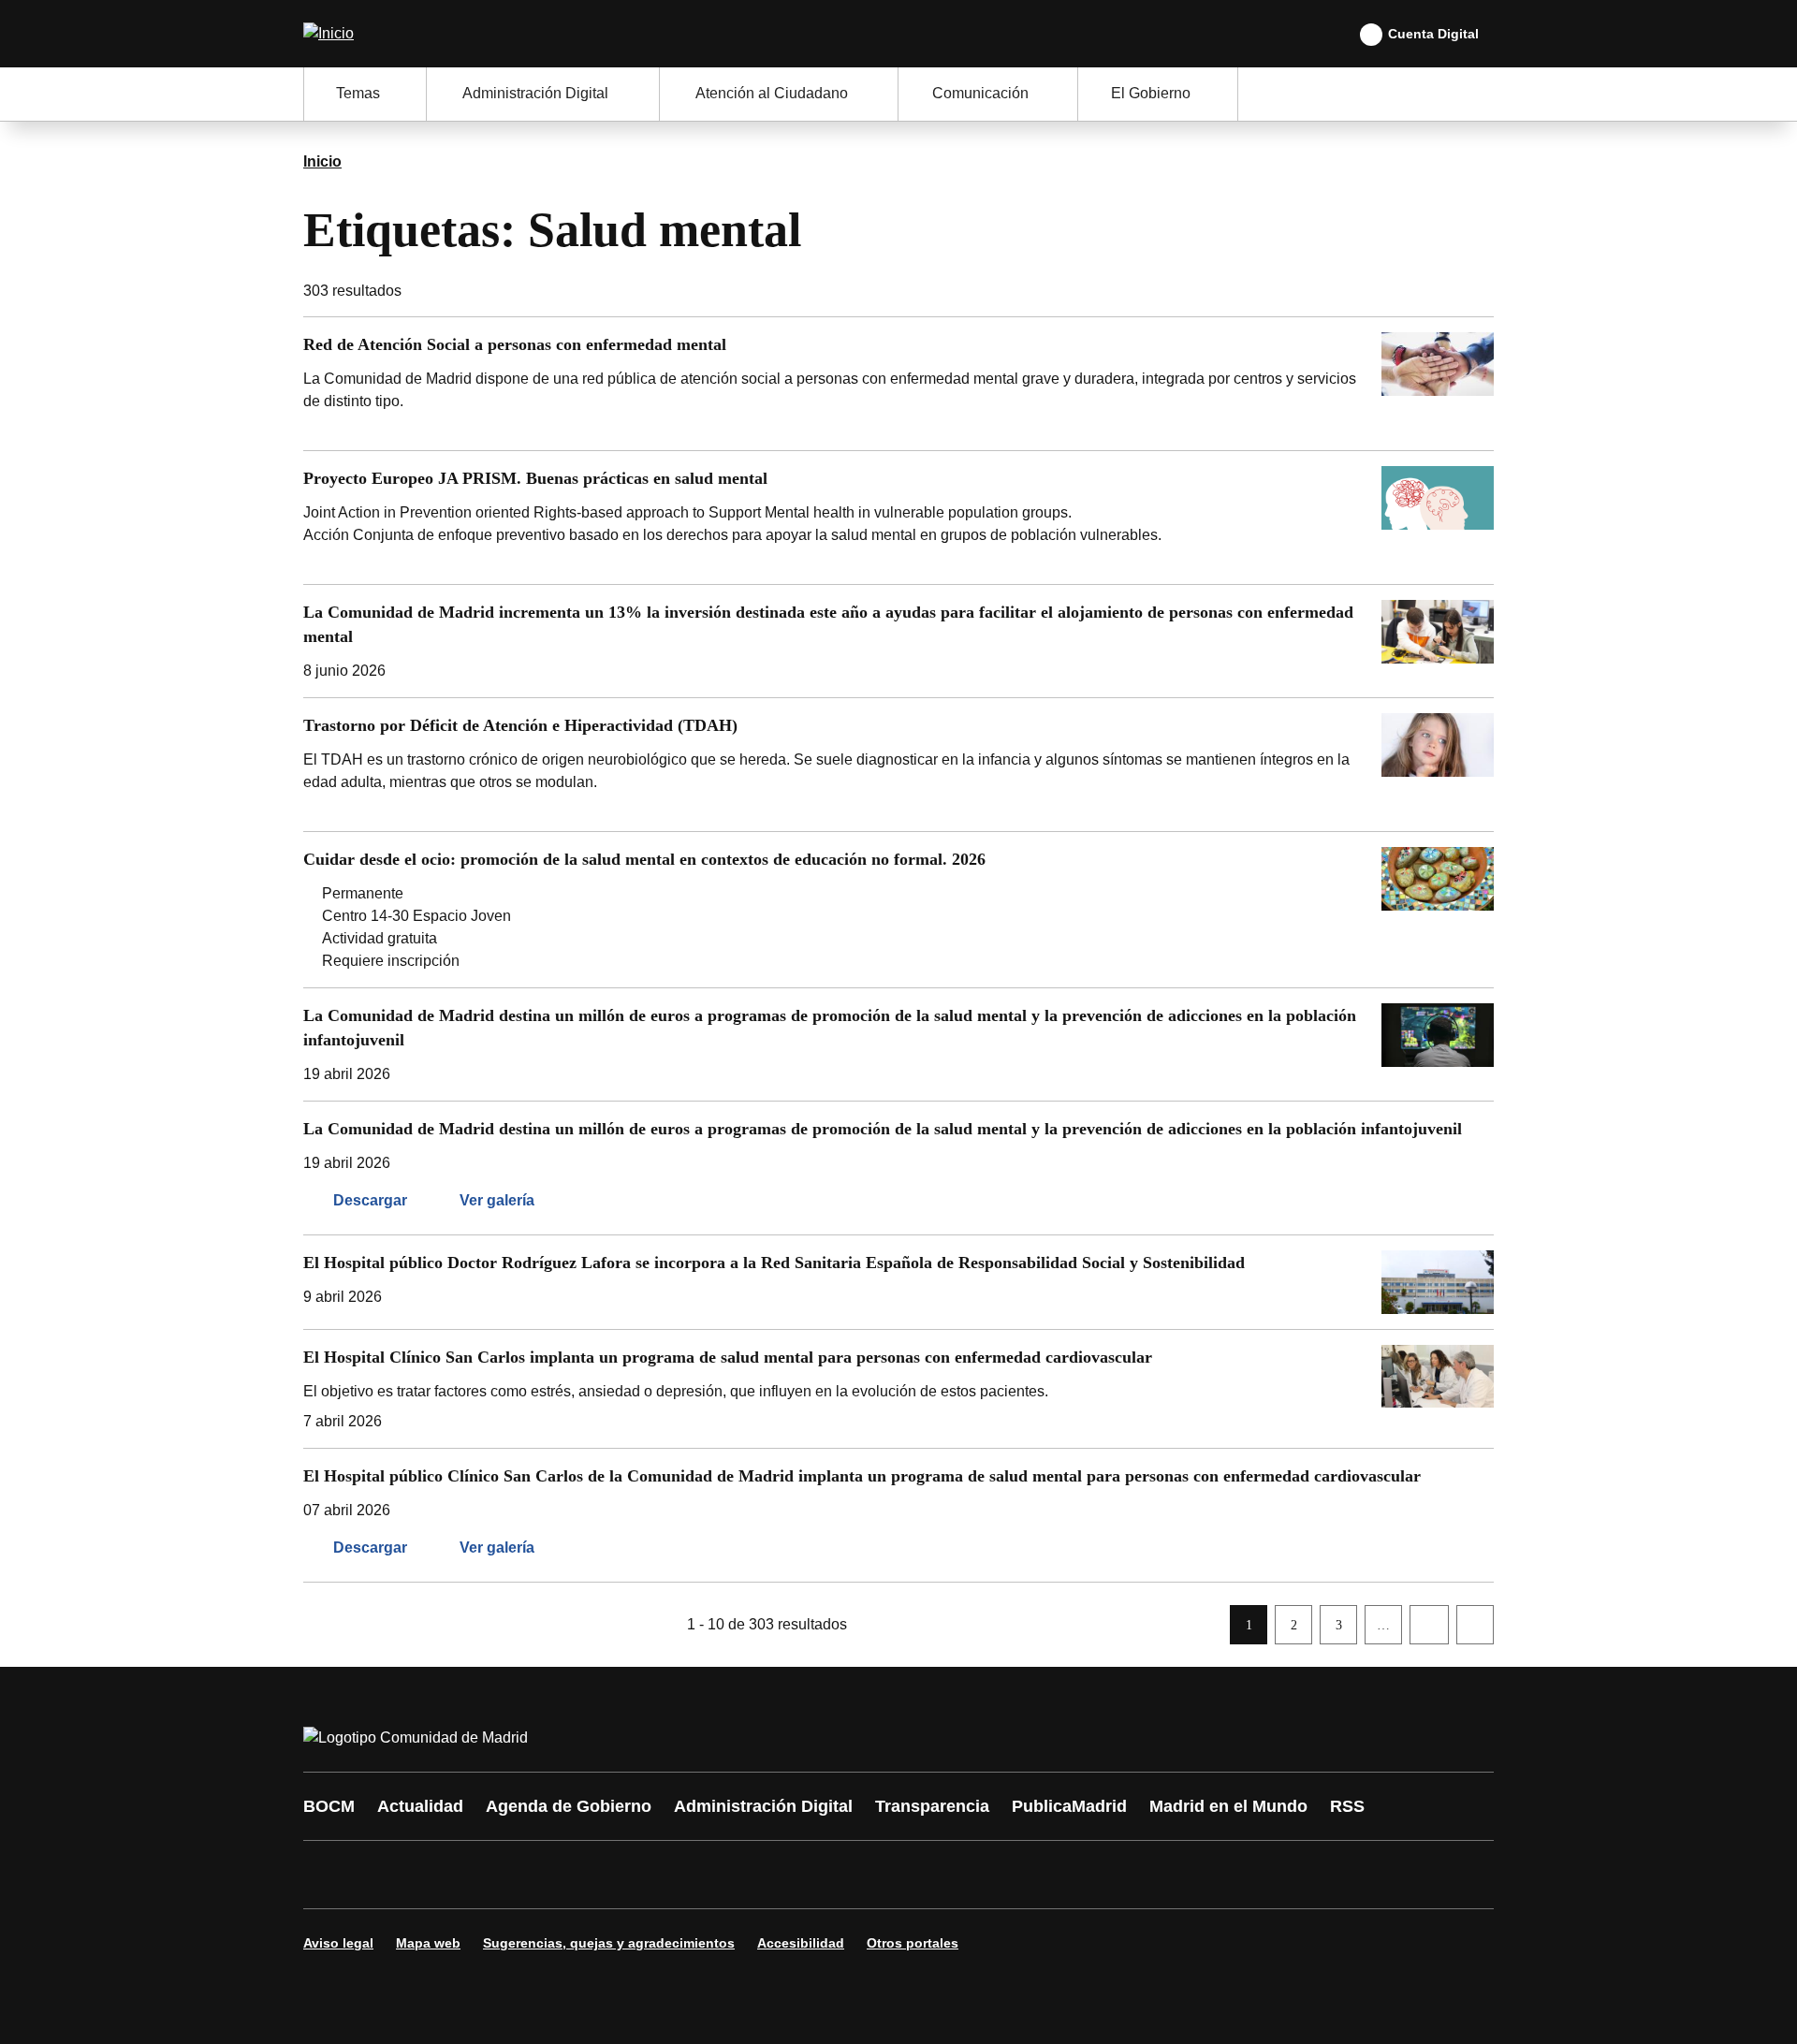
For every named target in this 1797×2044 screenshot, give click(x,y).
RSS (1347, 1806)
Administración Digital (763, 1806)
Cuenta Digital (1433, 34)
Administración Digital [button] (535, 93)
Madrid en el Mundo (1228, 1806)
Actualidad (420, 1806)
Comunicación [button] (980, 93)
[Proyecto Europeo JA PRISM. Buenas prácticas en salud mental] (898, 518)
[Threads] (835, 1875)
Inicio (322, 161)
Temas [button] (358, 93)
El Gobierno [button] (1151, 93)
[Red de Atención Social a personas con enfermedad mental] (898, 384)
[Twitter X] (442, 1875)
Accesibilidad (801, 1943)
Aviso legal (338, 1943)
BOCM (329, 1806)
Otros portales (913, 1943)
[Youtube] (498, 1875)
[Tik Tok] (666, 1875)
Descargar (370, 1200)
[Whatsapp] (610, 1875)
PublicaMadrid (1069, 1806)
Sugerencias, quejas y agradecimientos (609, 1943)
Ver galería (497, 1200)
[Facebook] (329, 1875)
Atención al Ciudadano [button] (772, 93)
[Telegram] (779, 1875)
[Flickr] (723, 1875)
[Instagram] (386, 1875)
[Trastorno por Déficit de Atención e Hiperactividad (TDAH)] (898, 765)
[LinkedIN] (554, 1875)
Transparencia (932, 1806)
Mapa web (428, 1943)
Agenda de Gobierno (569, 1806)
